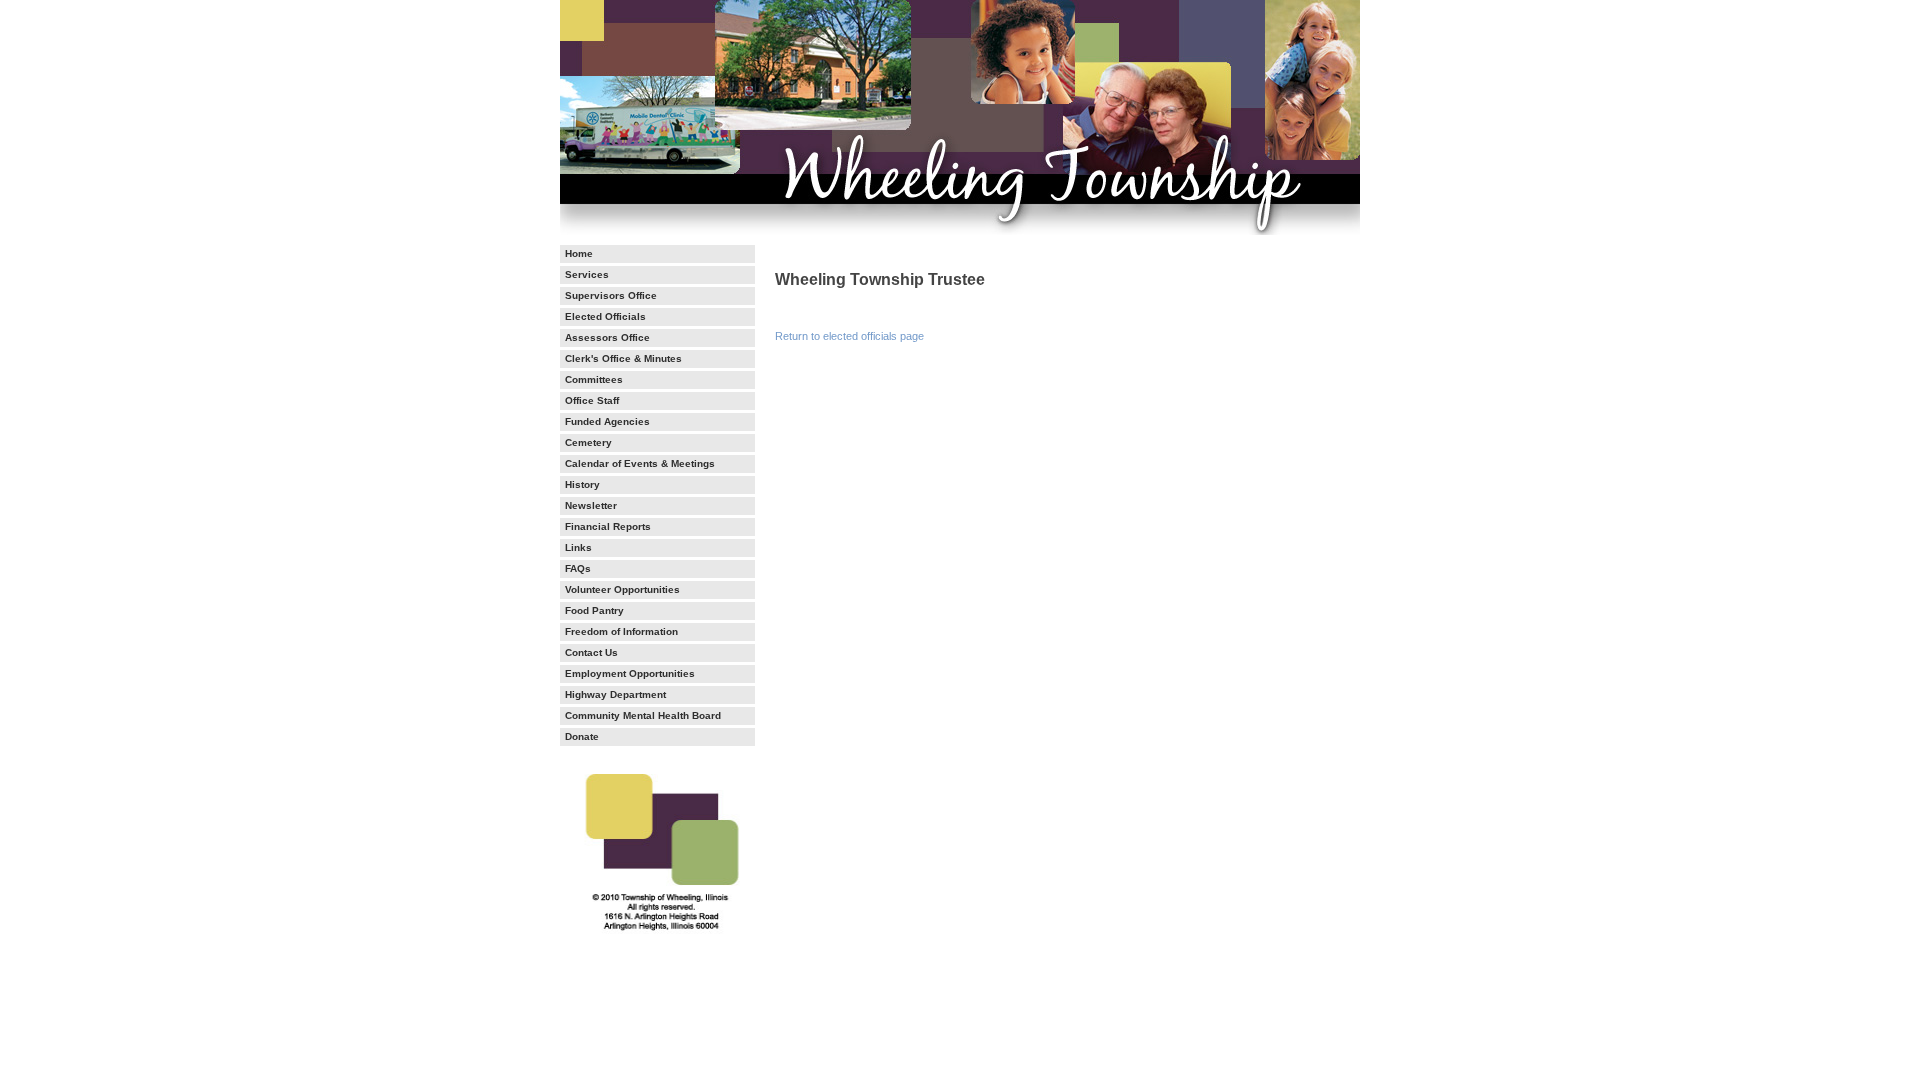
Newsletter (591, 506)
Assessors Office (607, 338)
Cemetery (588, 443)
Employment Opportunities (630, 674)
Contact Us (591, 653)
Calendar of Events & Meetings (640, 464)
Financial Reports (608, 527)
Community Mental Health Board (643, 716)
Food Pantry (594, 611)
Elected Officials (605, 317)
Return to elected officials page (849, 336)
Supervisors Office (611, 296)
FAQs (578, 569)
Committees (594, 380)
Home (579, 254)
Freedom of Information (621, 632)
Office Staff (592, 401)
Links (578, 548)
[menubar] (657, 495)
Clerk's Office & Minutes (623, 359)
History (582, 485)
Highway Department (615, 695)
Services (587, 275)
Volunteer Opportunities (622, 590)
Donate (582, 737)
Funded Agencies (607, 422)
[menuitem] (657, 254)
